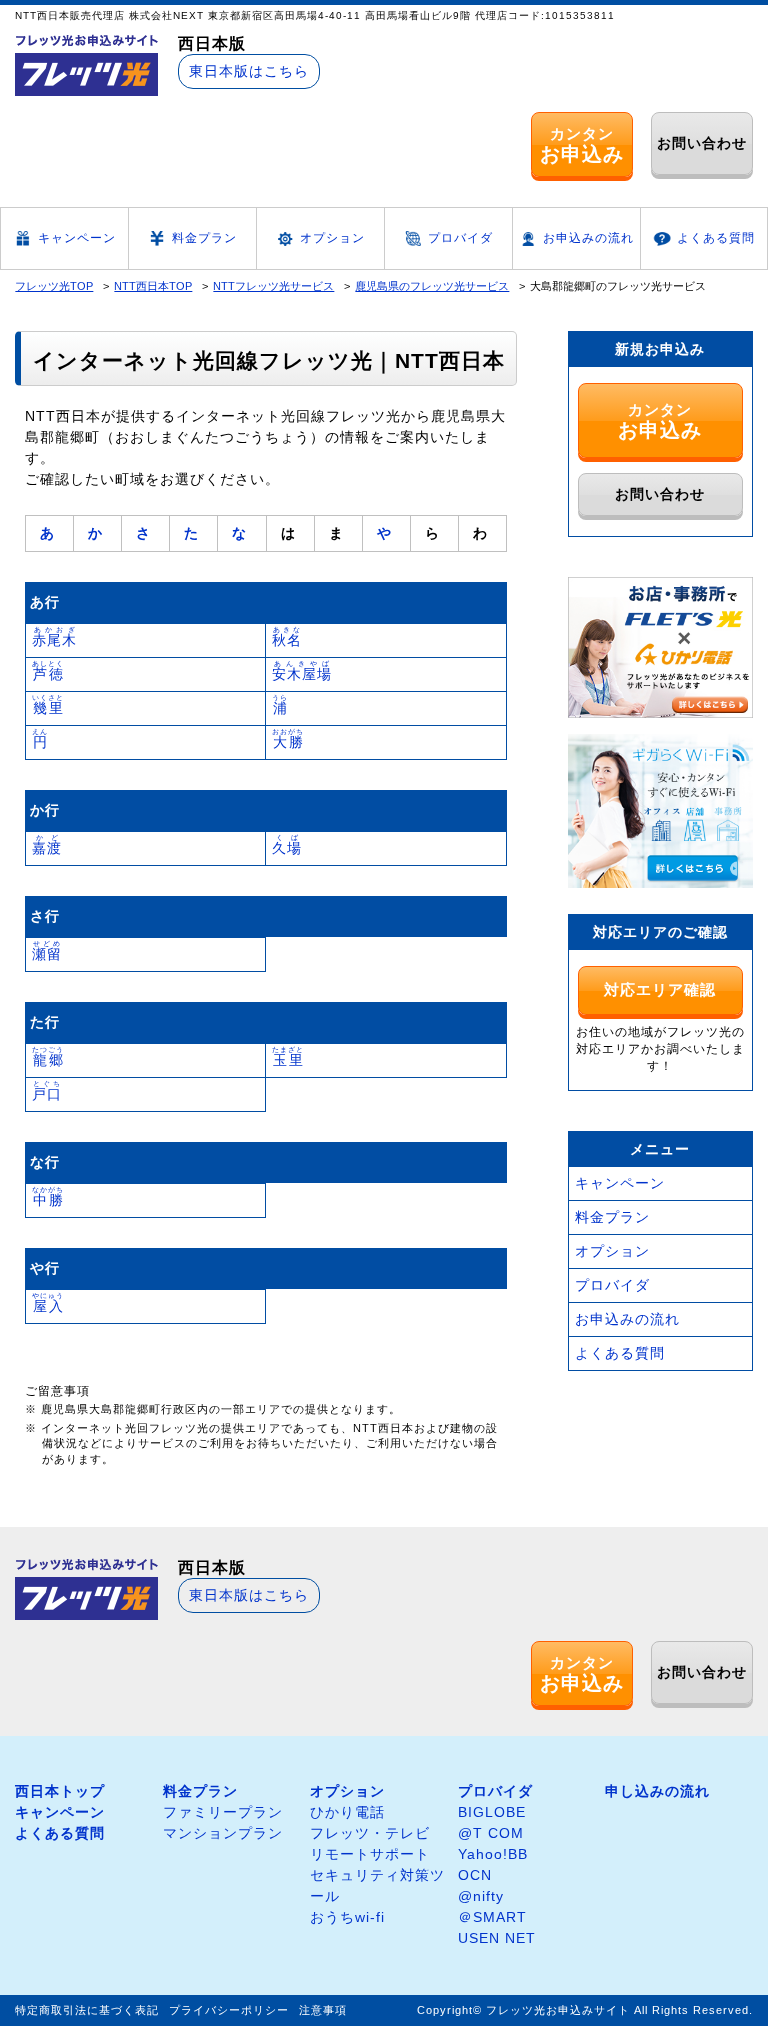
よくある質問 (716, 238)
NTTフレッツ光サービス (273, 286)
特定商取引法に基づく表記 (87, 2010)
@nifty (481, 1896)
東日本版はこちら (249, 71)
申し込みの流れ (657, 1791)
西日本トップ (60, 1791)
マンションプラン (223, 1833)
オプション (332, 238)
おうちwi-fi (347, 1917)
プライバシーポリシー (229, 2010)
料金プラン (204, 238)
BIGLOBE (492, 1812)
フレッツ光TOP (54, 286)
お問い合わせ (702, 143)
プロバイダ (460, 238)
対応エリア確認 (660, 989)
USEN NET (497, 1938)
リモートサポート (370, 1854)
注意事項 (323, 2010)
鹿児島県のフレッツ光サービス (432, 286)
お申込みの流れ (588, 238)
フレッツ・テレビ (370, 1833)
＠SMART (492, 1917)
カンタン (582, 145)
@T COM (491, 1833)
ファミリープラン (223, 1812)
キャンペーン (77, 238)
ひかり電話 (347, 1812)
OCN (475, 1875)
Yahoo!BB (493, 1854)
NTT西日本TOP (153, 286)
